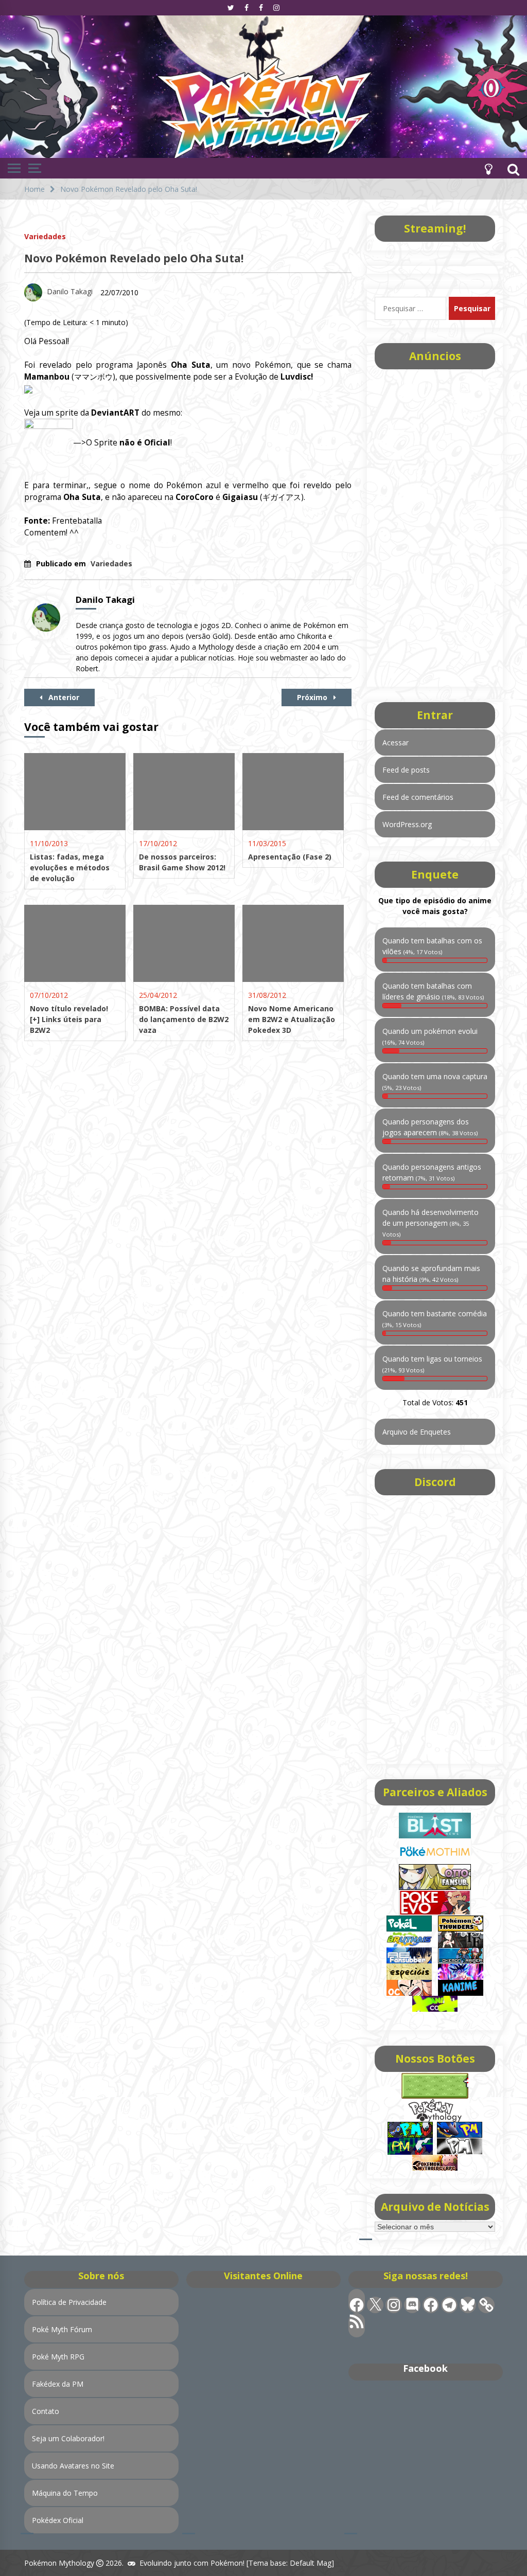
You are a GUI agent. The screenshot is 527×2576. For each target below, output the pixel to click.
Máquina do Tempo (65, 2493)
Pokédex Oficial (58, 2520)
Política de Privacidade (69, 2302)
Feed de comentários (418, 797)
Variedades (45, 236)
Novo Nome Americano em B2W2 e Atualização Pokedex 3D (292, 1019)
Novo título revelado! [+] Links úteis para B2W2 (69, 1019)
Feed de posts (406, 770)
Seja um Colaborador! (68, 2438)
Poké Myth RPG (58, 2357)
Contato (46, 2411)
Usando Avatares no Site (73, 2466)
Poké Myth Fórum (62, 2329)
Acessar (396, 743)
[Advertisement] (435, 525)
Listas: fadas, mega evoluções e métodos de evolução (70, 867)
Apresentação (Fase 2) (290, 857)
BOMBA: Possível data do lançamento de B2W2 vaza (184, 1019)
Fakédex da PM (58, 2384)
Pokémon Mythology (59, 2563)
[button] (488, 168)
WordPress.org (407, 824)
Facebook (425, 2368)
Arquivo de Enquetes (417, 1432)
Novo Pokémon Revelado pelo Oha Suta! (134, 258)
